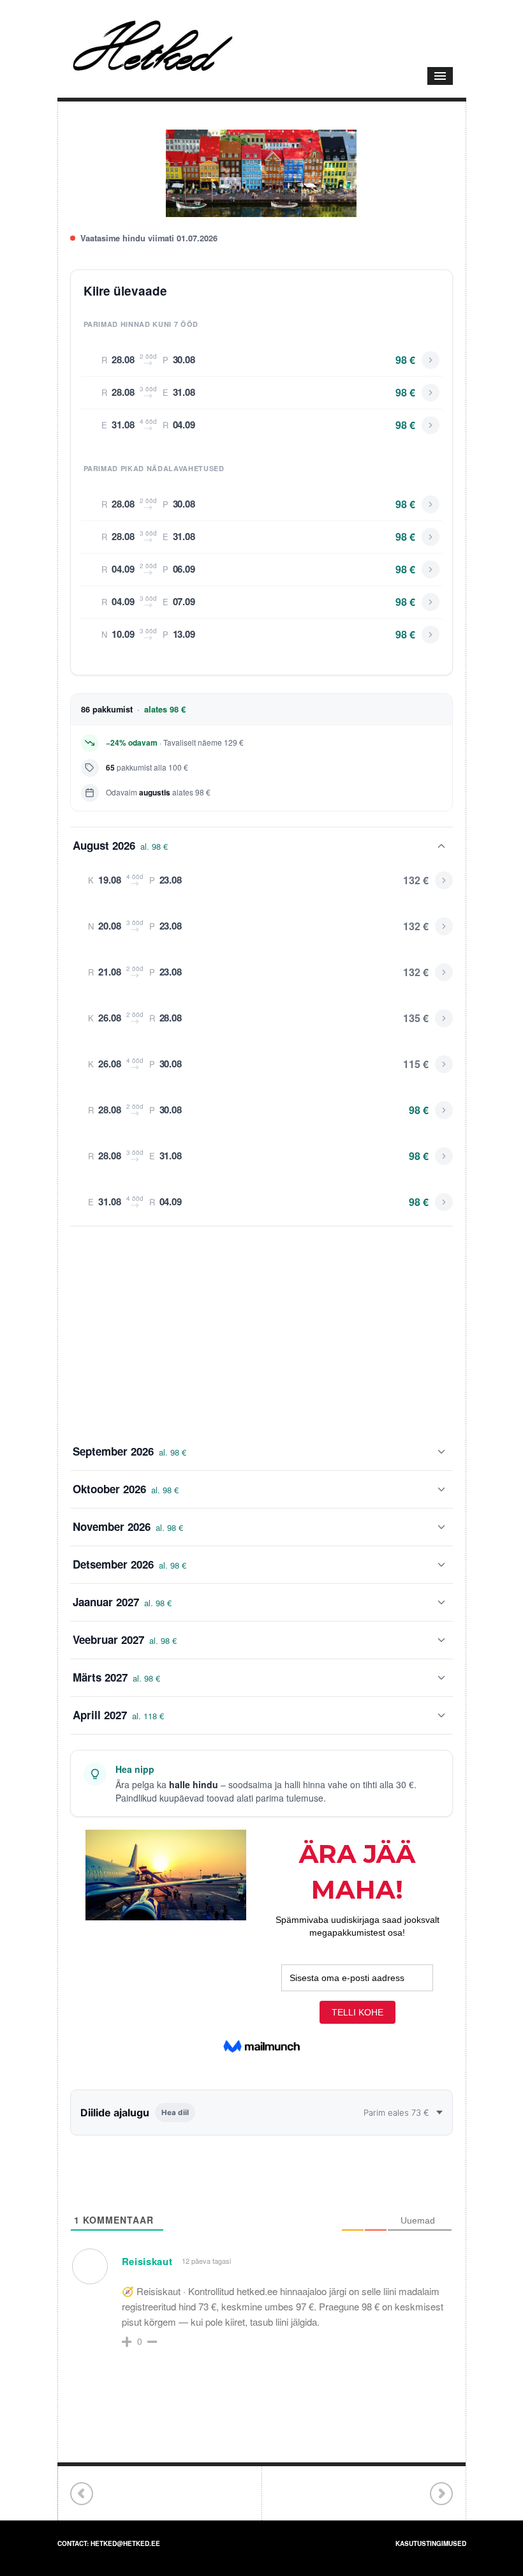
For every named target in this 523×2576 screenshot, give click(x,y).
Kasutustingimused (431, 2543)
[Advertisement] (261, 1330)
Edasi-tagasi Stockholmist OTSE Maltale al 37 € (441, 2494)
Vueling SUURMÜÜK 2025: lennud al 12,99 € (82, 2494)
